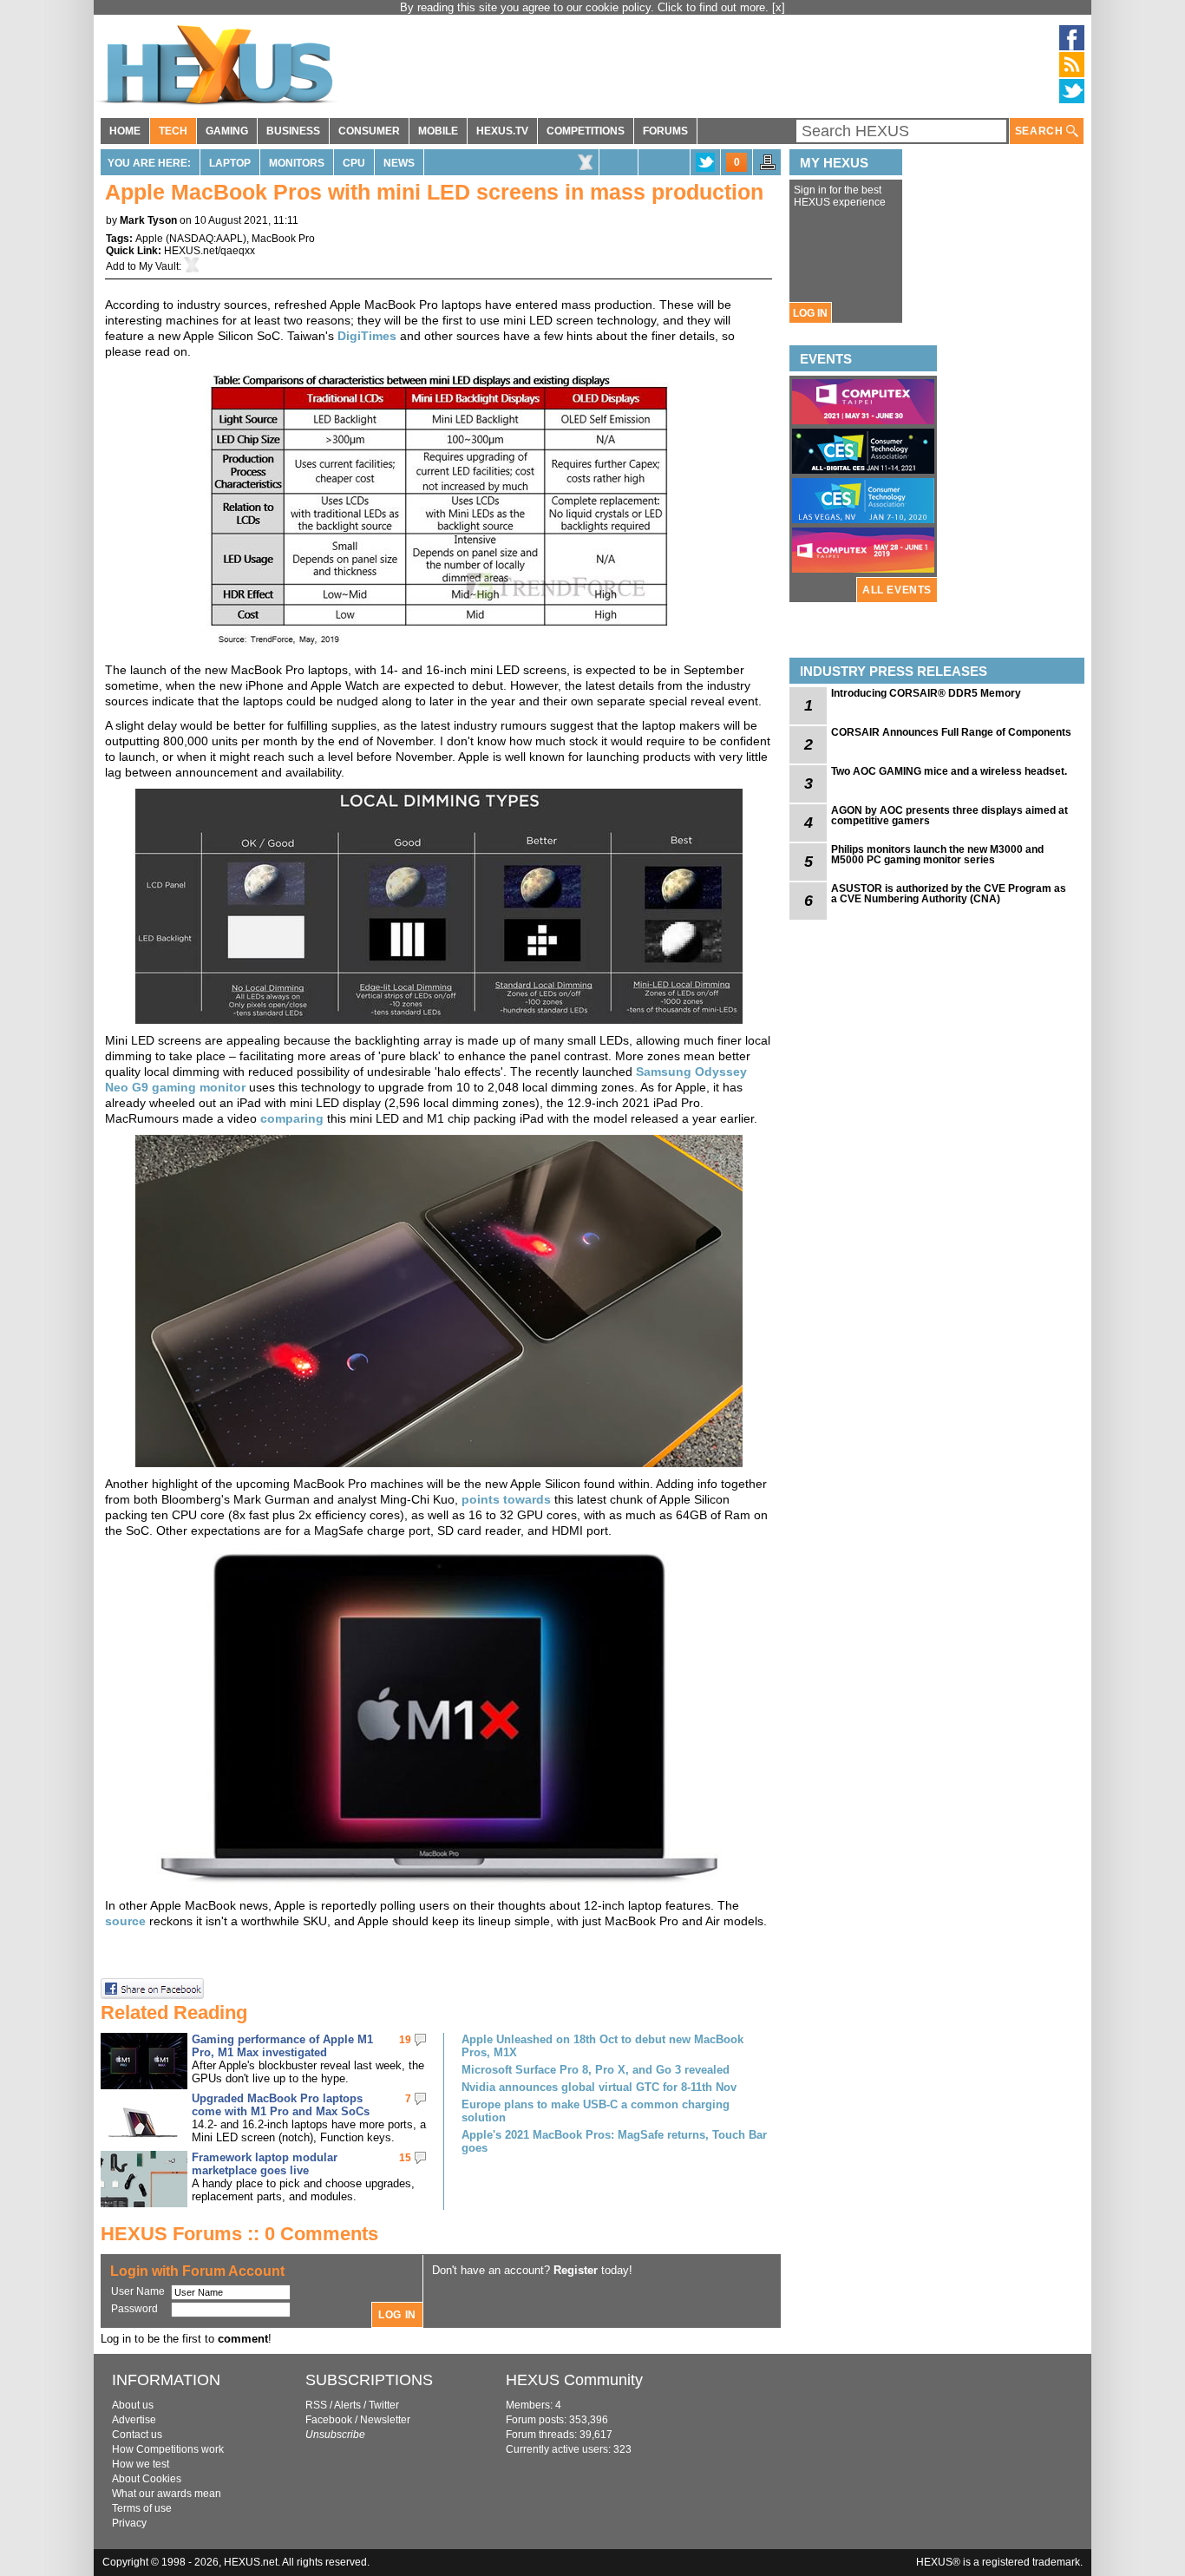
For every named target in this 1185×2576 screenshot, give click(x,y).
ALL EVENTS (897, 590)
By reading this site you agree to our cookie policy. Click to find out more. (586, 7)
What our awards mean (167, 2494)
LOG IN (810, 313)
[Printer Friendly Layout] (768, 167)
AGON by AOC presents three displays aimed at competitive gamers (949, 816)
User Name (138, 2291)
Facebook (329, 2420)
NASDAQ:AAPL (206, 239)
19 (405, 2040)
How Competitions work (168, 2449)
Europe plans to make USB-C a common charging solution (596, 2111)
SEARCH (1041, 131)
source (125, 1921)
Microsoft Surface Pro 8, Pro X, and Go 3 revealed (596, 2070)
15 (405, 2158)
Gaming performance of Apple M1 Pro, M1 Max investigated (282, 2046)
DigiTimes (367, 336)
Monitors (297, 163)
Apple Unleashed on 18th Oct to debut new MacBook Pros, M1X (602, 2046)
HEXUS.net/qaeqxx (210, 251)
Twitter (384, 2405)
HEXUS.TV (502, 131)
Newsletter (385, 2420)
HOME (125, 131)
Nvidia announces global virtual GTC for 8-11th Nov (599, 2087)
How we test (141, 2464)
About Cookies (147, 2479)
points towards (506, 1499)
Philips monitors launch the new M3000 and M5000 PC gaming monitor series (937, 855)
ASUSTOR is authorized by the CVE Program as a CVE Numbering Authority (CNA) (949, 894)
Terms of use (142, 2508)
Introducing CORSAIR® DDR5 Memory (926, 693)
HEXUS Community (574, 2380)
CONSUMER (369, 131)
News (399, 163)
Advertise (134, 2420)
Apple (149, 239)
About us (133, 2405)
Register (576, 2270)
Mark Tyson (148, 220)
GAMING (227, 131)
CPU (354, 163)
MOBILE (438, 131)
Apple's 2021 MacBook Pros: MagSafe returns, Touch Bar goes (614, 2141)
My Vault (159, 266)
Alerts (347, 2405)
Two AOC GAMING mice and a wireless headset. (949, 771)
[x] (779, 7)
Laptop (230, 163)
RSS (316, 2405)
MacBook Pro (283, 239)
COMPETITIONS (586, 131)
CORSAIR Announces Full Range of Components (951, 732)
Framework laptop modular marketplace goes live (265, 2164)
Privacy (129, 2523)
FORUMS (665, 131)
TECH (173, 131)
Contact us (137, 2435)
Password (134, 2309)
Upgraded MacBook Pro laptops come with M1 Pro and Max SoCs (281, 2105)
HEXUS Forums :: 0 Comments (239, 2234)
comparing (292, 1118)
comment (243, 2339)
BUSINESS (293, 131)
